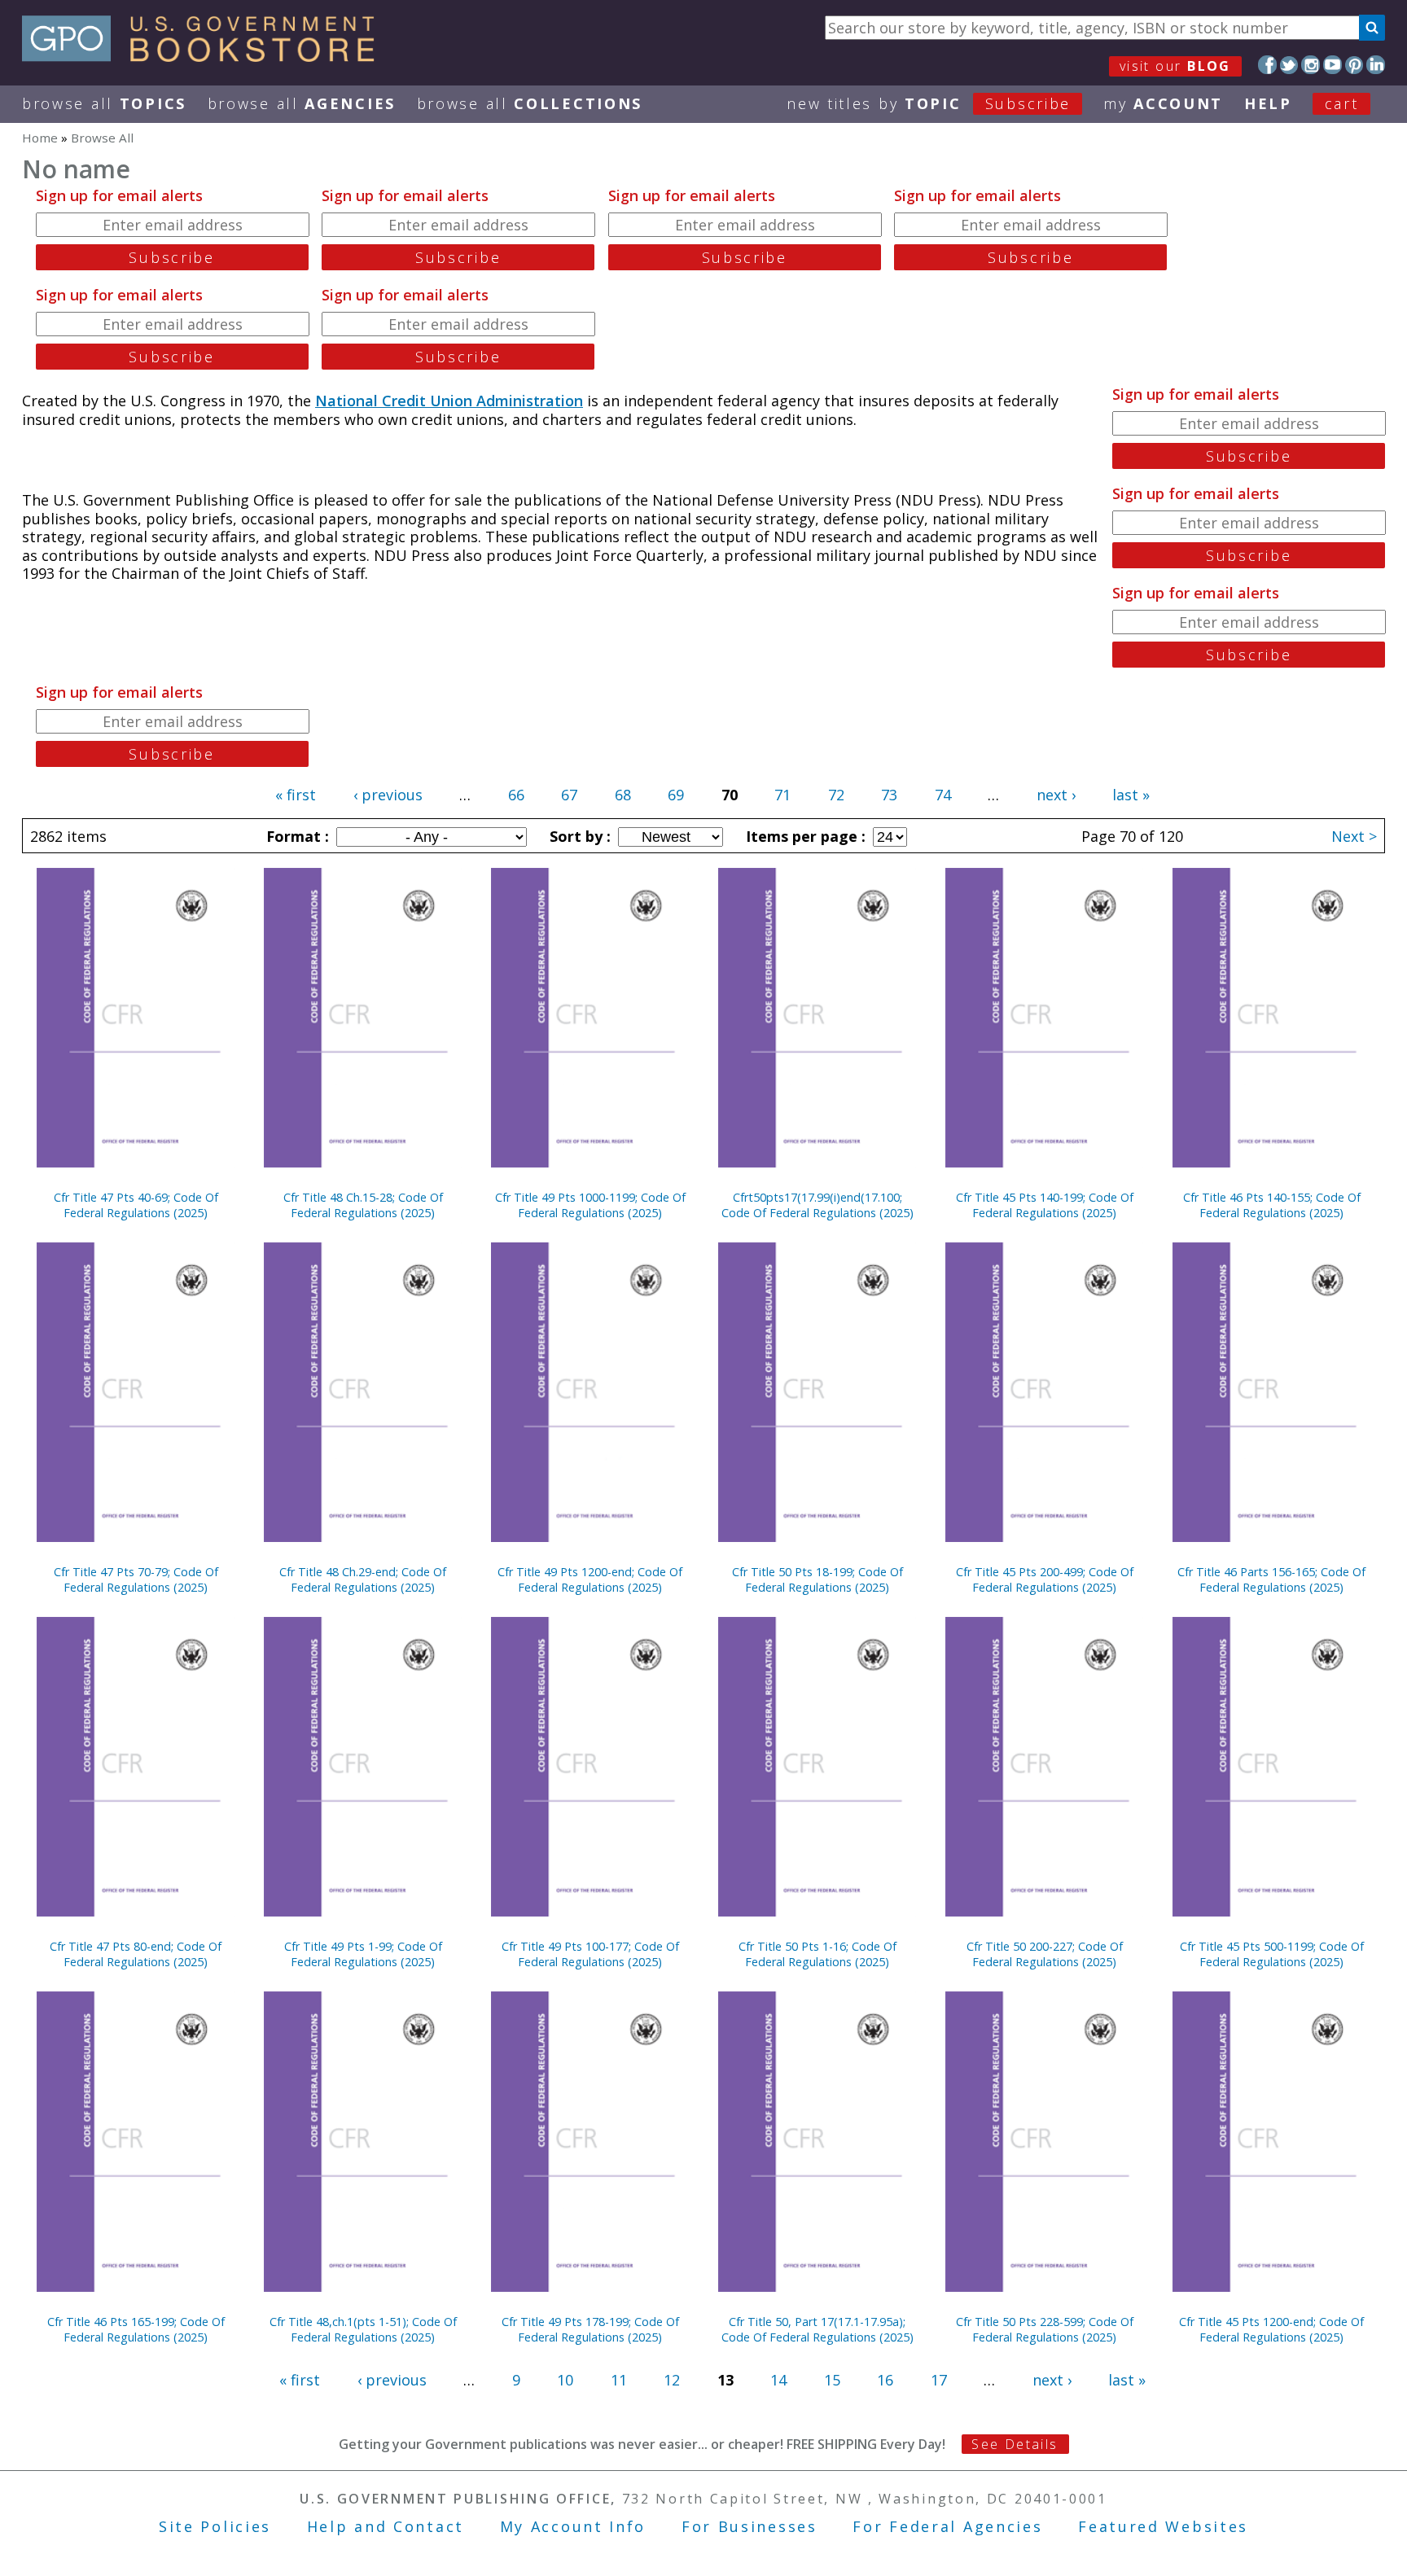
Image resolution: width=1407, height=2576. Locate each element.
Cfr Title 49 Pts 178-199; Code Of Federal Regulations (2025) (590, 2329)
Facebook (1267, 65)
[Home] (206, 56)
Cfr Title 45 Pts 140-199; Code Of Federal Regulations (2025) (1045, 1205)
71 (782, 795)
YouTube (1332, 65)
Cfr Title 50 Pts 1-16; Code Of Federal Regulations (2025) (817, 1954)
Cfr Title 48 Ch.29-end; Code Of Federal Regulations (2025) (363, 1579)
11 (619, 2380)
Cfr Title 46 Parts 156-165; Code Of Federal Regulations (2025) (1271, 1579)
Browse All (104, 103)
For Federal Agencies (947, 2526)
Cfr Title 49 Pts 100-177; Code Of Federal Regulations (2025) (590, 1954)
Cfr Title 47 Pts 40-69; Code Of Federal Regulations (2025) (136, 1205)
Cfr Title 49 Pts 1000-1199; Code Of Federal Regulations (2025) (590, 1205)
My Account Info (573, 2526)
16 (885, 2380)
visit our (1175, 66)
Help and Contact (386, 2526)
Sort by (578, 836)
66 (516, 795)
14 (778, 2380)
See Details (1015, 2444)
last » (1131, 795)
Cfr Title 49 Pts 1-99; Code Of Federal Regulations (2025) (363, 1954)
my (1163, 103)
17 (939, 2380)
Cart (1342, 103)
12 (672, 2380)
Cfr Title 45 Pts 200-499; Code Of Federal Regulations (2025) (1045, 1579)
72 (836, 795)
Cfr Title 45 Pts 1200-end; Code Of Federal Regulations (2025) (1271, 2329)
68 (623, 795)
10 (565, 2380)
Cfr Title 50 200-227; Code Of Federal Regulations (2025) (1045, 1954)
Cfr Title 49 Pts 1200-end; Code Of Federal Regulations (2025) (590, 1579)
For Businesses (750, 2526)
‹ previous (388, 795)
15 (832, 2380)
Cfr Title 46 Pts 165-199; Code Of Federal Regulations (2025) (136, 2329)
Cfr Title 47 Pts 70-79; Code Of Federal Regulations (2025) (136, 1579)
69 (676, 795)
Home (40, 138)
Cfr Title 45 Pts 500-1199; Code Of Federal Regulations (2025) (1272, 1954)
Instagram (1311, 65)
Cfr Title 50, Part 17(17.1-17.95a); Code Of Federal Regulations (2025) (817, 2329)
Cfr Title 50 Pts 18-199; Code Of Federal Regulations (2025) (817, 1579)
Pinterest (1354, 65)
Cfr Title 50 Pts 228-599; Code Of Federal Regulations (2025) (1045, 2329)
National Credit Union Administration (449, 401)
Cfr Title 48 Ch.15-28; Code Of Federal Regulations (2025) (363, 1205)
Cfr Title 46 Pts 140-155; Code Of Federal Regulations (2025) (1272, 1205)
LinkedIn (1376, 65)
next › (1056, 795)
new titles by (929, 103)
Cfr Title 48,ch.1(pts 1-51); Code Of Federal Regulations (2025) (363, 2329)
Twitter (1289, 65)
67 (569, 795)
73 (889, 795)
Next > (1354, 836)
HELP (1268, 103)
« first (296, 795)
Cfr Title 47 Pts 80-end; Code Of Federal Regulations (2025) (136, 1954)
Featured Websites (1163, 2526)
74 (943, 795)
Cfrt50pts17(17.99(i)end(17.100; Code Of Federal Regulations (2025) (817, 1205)
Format (296, 836)
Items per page (804, 836)
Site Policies (215, 2526)
